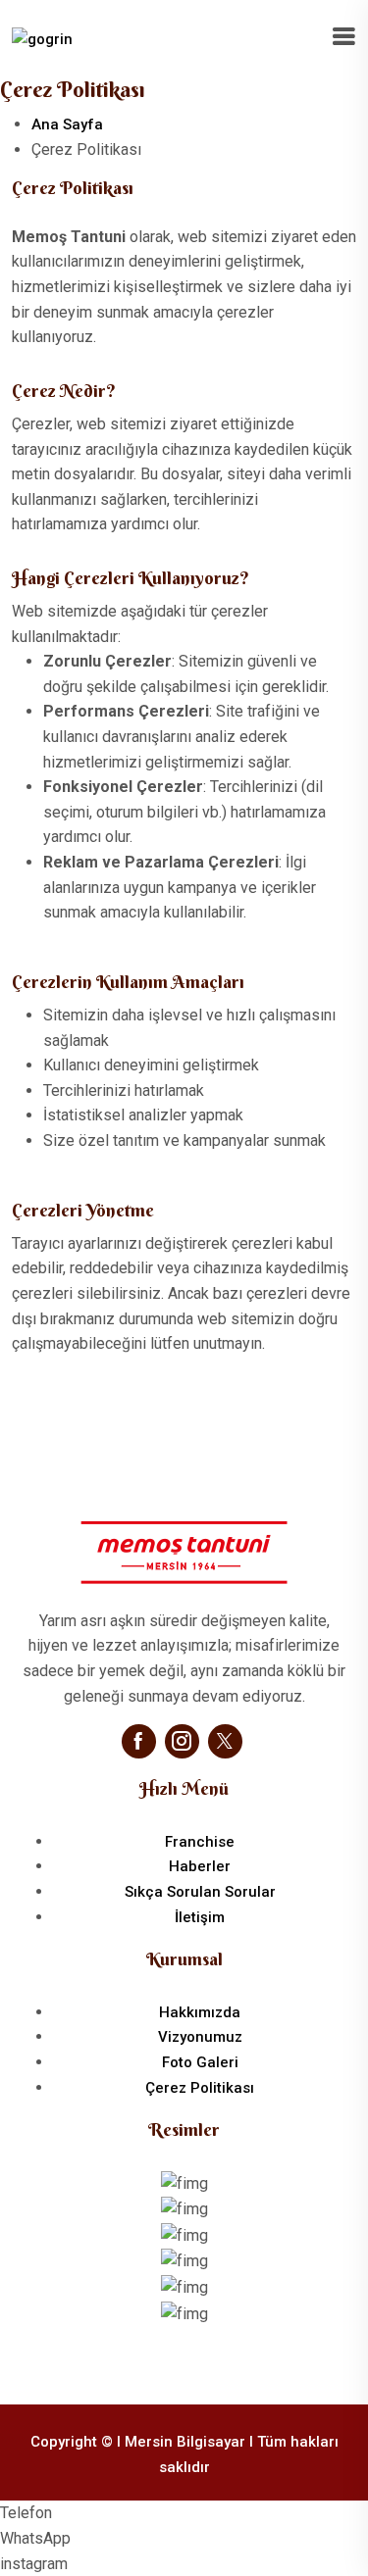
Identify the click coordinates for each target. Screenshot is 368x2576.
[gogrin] (42, 38)
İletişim (200, 1917)
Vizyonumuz (200, 2037)
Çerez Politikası (200, 2088)
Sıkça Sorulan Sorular (200, 1892)
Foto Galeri (200, 2062)
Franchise (200, 1842)
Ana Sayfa (67, 124)
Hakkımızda (200, 2012)
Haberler (200, 1866)
